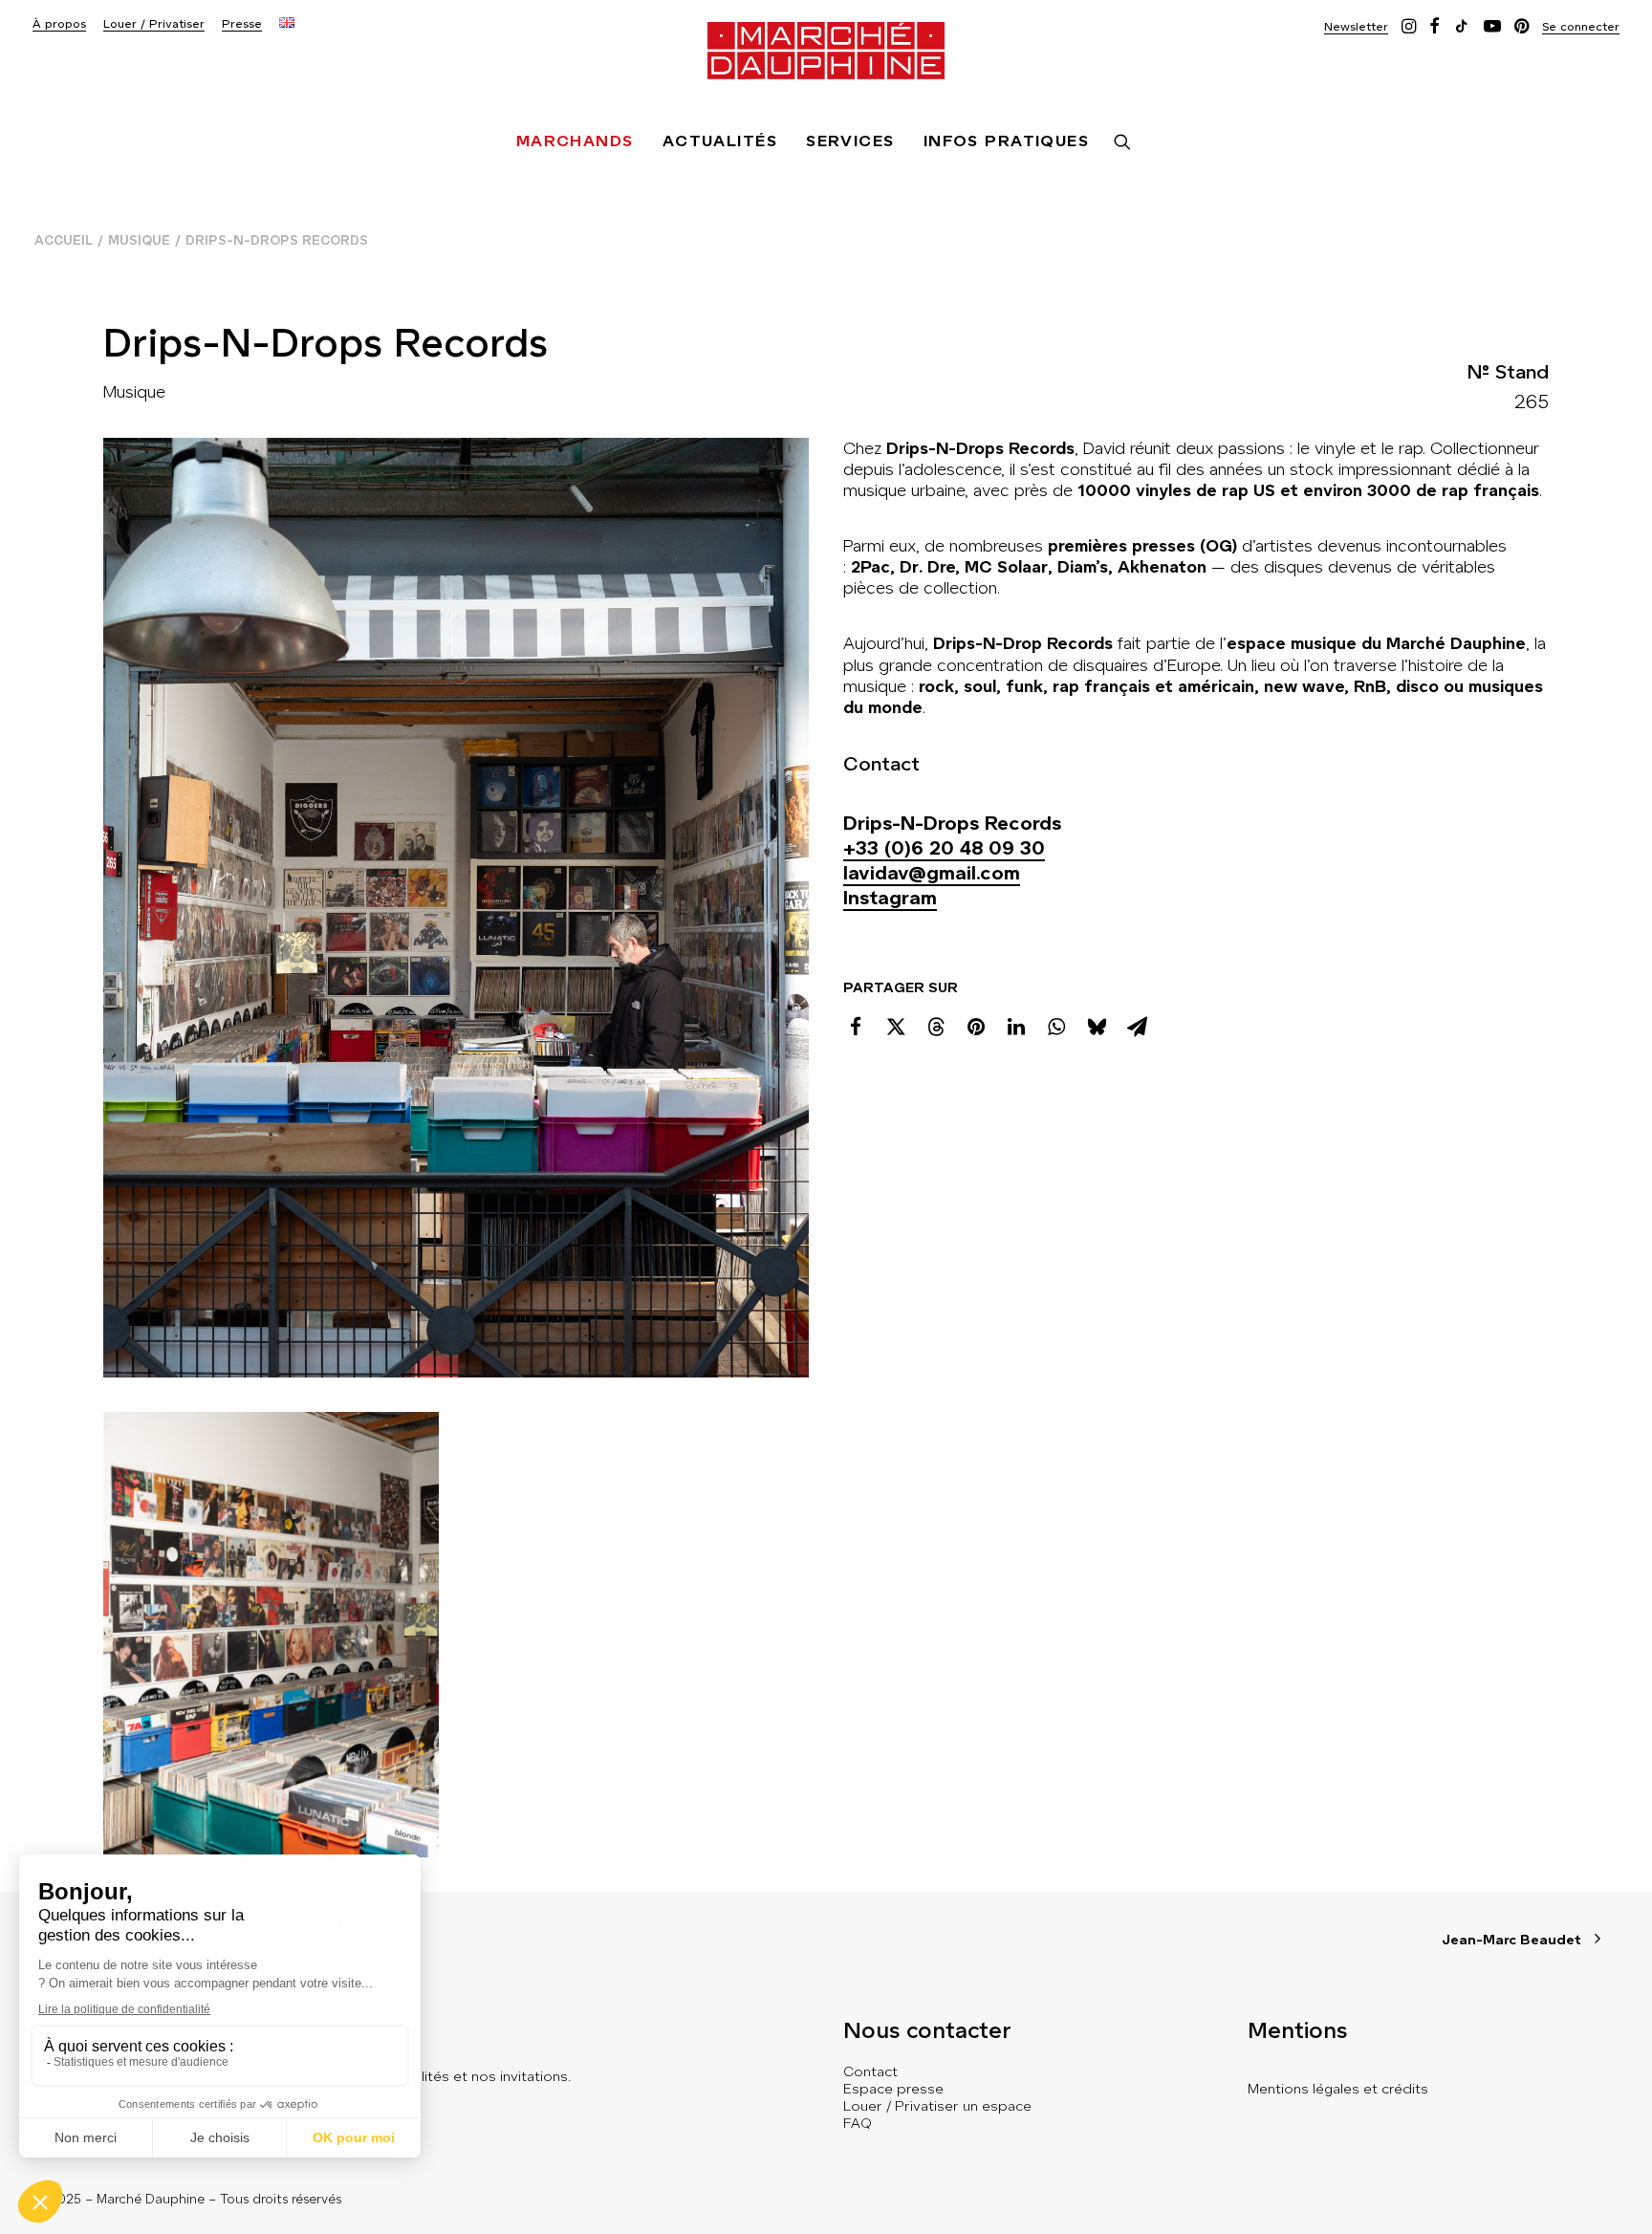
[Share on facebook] (856, 1027)
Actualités (720, 141)
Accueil (64, 240)
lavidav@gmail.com (932, 873)
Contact (870, 2071)
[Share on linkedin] (1016, 1027)
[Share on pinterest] (976, 1027)
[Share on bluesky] (1097, 1027)
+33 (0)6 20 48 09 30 (944, 848)
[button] (1356, 26)
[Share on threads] (936, 1027)
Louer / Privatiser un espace (937, 2106)
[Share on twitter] (896, 1027)
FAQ (858, 2123)
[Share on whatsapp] (1056, 1027)
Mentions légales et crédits (1338, 2089)
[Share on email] (1137, 1027)
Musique (139, 240)
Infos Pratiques (1007, 141)
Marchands (575, 141)
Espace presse (893, 2089)
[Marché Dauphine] (826, 51)
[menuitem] (59, 24)
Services (850, 141)
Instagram (890, 898)
